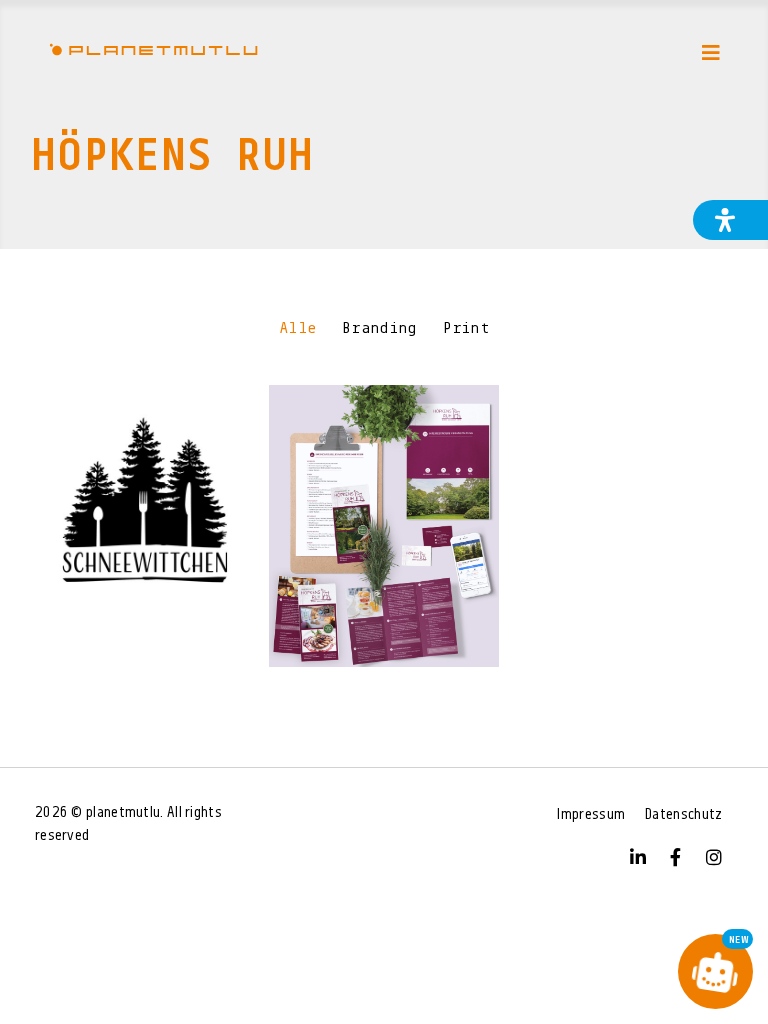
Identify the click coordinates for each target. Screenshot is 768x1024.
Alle (297, 329)
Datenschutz (683, 815)
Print (466, 329)
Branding (379, 329)
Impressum (591, 815)
